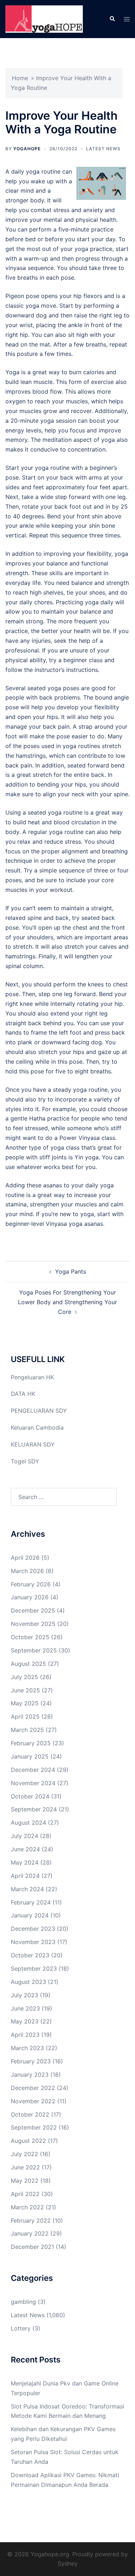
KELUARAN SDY (33, 1444)
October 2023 (30, 1955)
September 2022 (34, 2127)
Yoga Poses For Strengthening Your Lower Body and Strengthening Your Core (67, 1302)
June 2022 (25, 2167)
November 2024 (33, 1783)
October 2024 (30, 1796)
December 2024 (33, 1770)
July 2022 (24, 2154)
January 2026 (30, 1597)
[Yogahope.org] (44, 18)
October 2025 (30, 1637)
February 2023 (31, 2061)
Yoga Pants (71, 1271)
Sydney (68, 2563)
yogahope (27, 149)
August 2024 (28, 1823)
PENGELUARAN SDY (39, 1411)
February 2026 (31, 1584)
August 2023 (28, 1982)
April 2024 (25, 1876)
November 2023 (33, 1942)
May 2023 (25, 2021)
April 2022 (25, 2194)
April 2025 (25, 1716)
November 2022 (33, 2101)
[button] (112, 19)
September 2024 (34, 1809)
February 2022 (31, 2220)
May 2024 (25, 1862)
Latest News (103, 149)
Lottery (21, 2328)
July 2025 (24, 1677)
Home (20, 78)
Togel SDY (25, 1461)
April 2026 (25, 1558)
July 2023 (24, 1995)
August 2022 (28, 2141)
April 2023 (25, 2035)
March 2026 (27, 1571)
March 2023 (27, 2048)
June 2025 (25, 1690)
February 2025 (31, 1743)
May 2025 (25, 1703)
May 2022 (25, 2181)
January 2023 (30, 2075)
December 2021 (32, 2247)
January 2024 (30, 1915)
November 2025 (33, 1624)
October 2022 (30, 2114)
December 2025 (33, 1610)
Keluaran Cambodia (37, 1427)
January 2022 (30, 2233)
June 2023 (25, 2008)
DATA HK (23, 1394)
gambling (23, 2302)
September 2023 (34, 1968)
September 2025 (34, 1650)
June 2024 (25, 1849)
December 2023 (33, 1929)
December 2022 (33, 2088)
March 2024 (27, 1889)
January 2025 (30, 1756)
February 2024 (31, 1902)
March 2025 (27, 1730)
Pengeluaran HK (32, 1377)
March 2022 (27, 2207)
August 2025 (28, 1664)
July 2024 (24, 1836)
